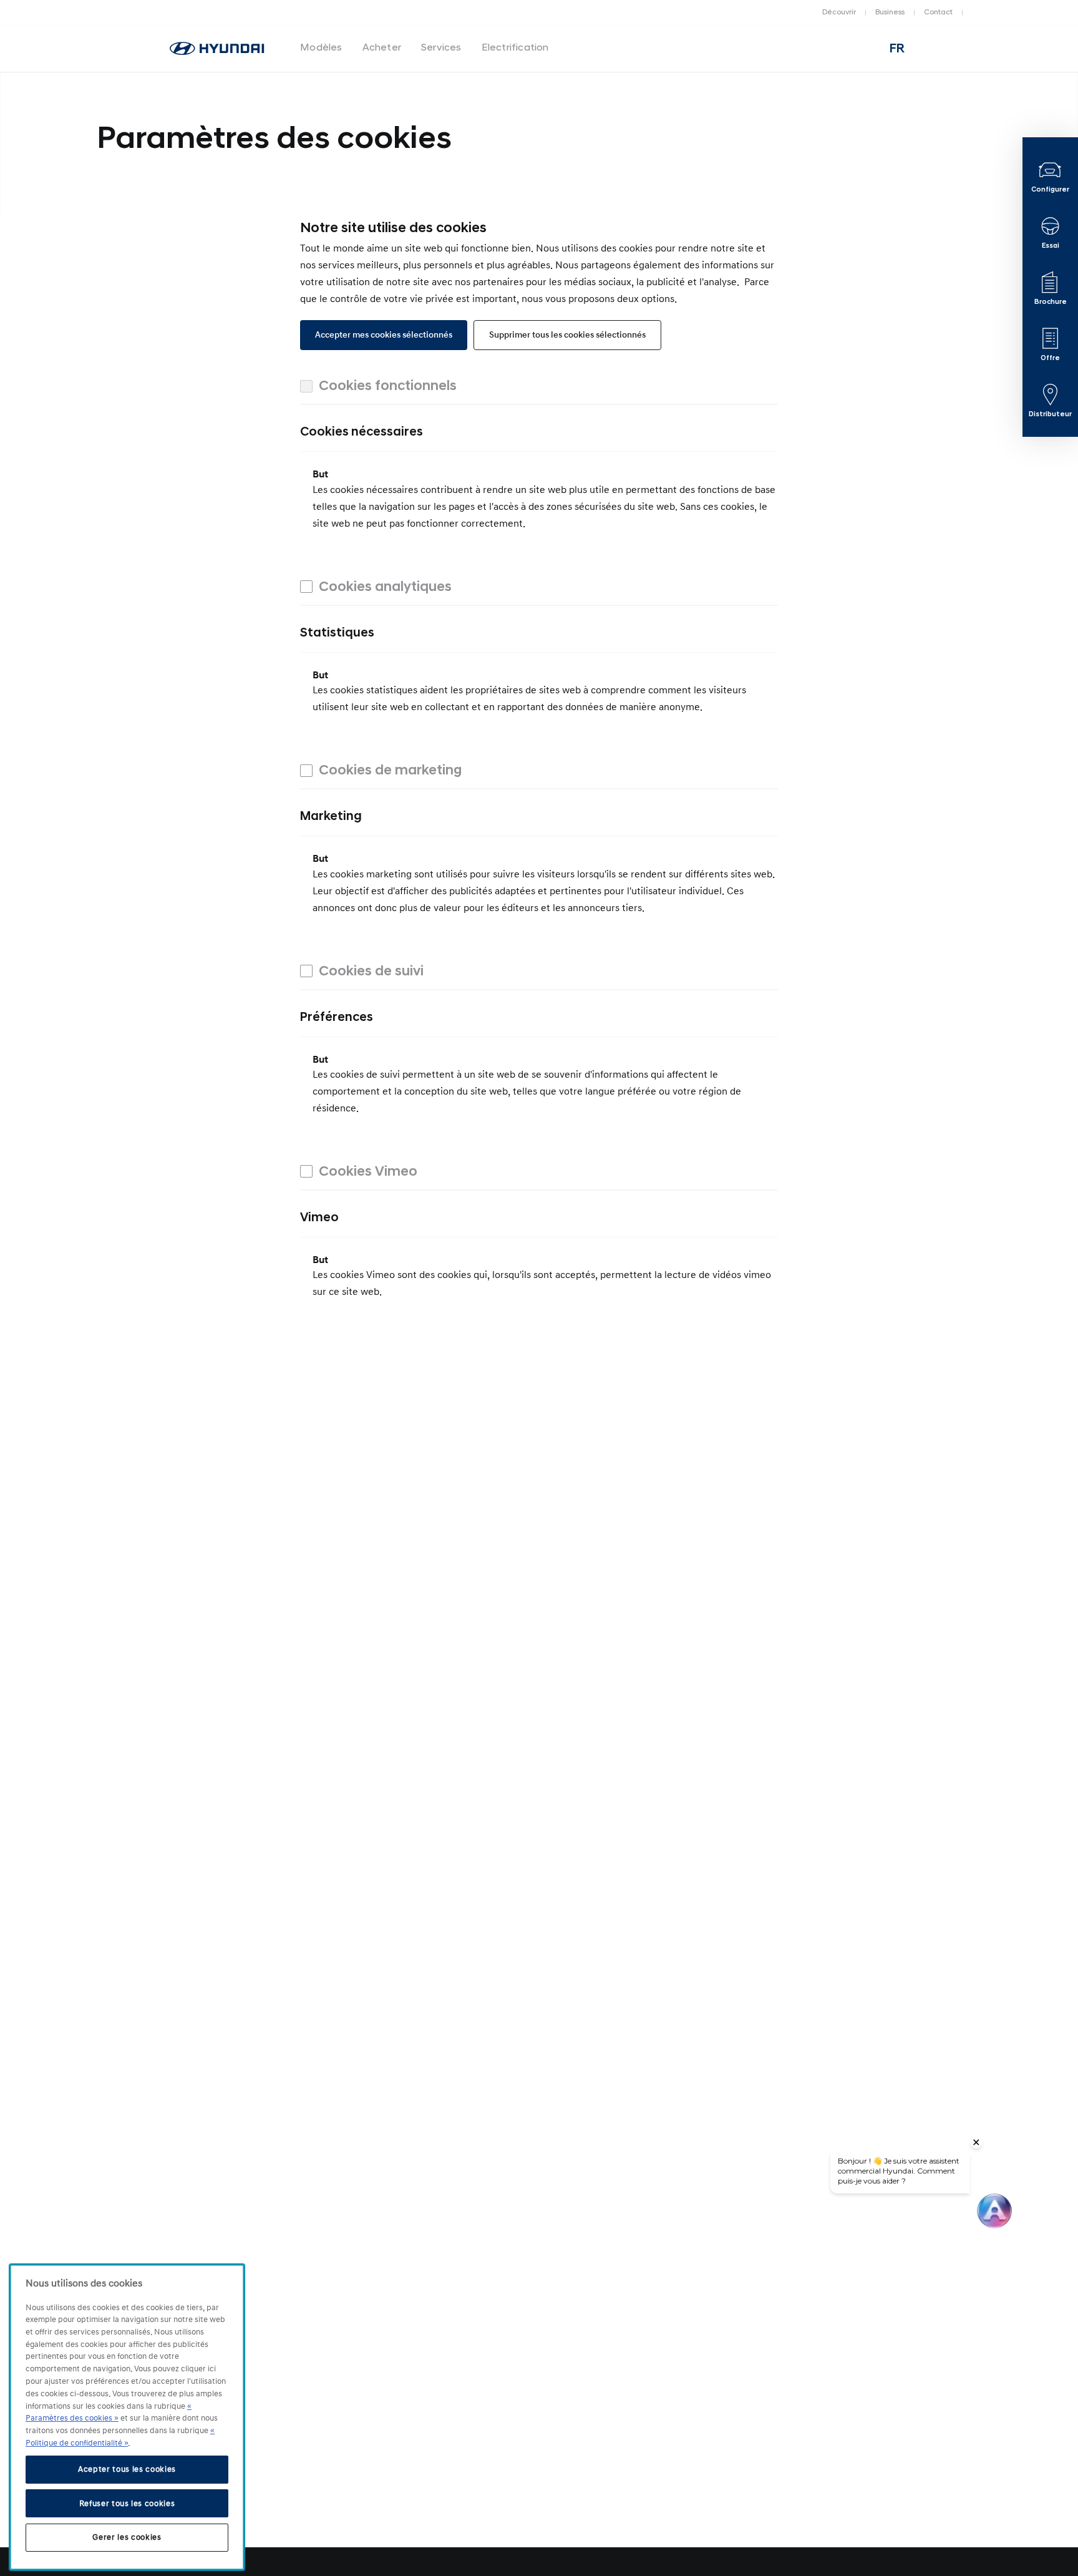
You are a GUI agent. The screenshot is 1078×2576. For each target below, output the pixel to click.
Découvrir (839, 12)
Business (890, 12)
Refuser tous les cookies (127, 2503)
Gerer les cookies (127, 2537)
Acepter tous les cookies (127, 2469)
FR (897, 49)
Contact (938, 12)
